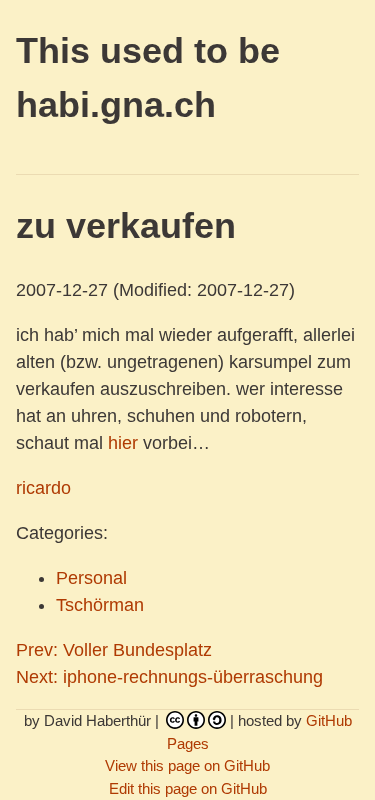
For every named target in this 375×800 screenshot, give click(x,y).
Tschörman (100, 605)
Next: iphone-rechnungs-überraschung (169, 677)
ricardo (43, 488)
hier (123, 443)
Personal (91, 578)
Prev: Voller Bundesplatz (114, 650)
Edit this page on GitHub (188, 788)
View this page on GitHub (187, 765)
